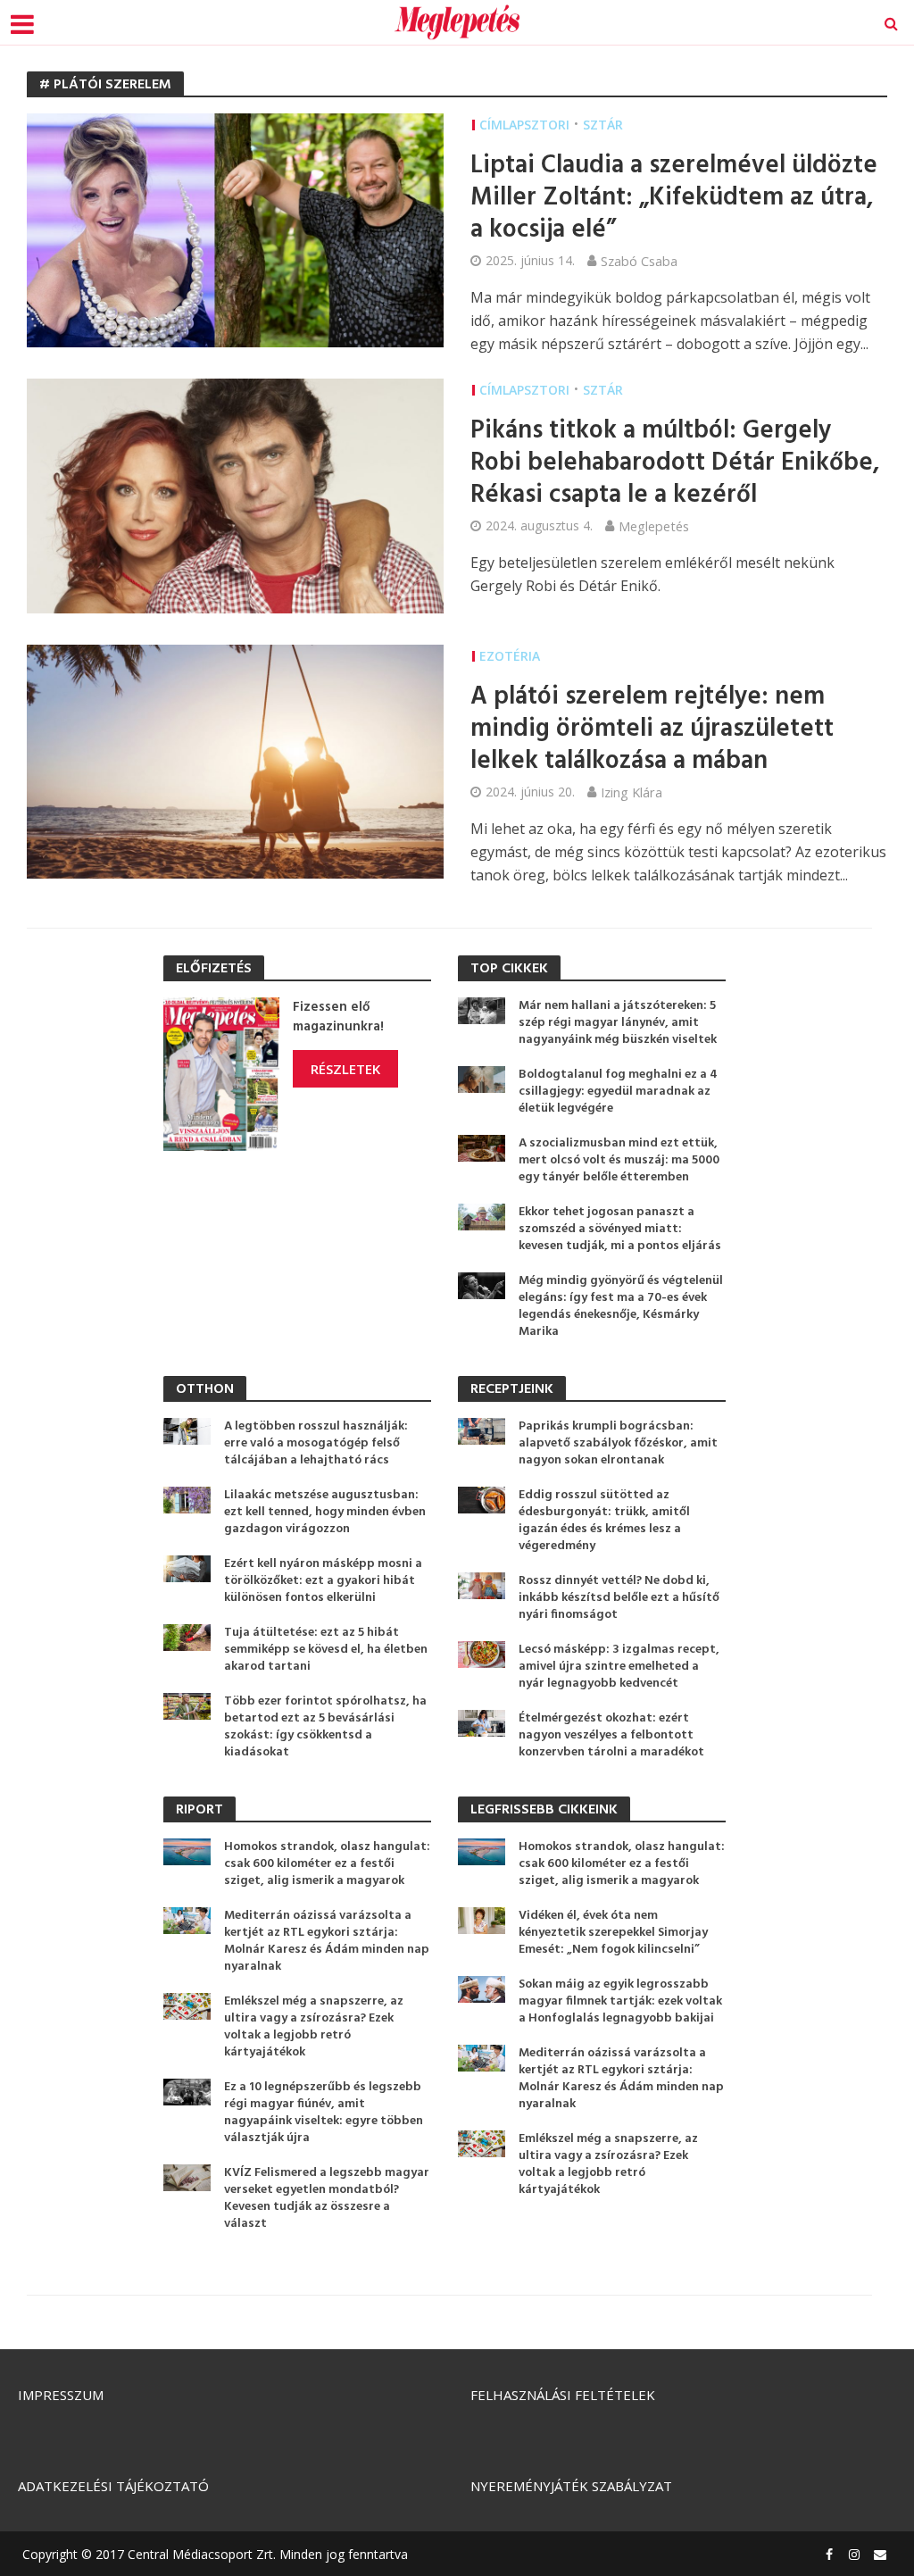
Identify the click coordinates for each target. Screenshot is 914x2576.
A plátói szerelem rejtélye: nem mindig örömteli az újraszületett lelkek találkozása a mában (652, 729)
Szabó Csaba (639, 261)
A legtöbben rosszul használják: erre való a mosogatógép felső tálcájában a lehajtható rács (316, 1443)
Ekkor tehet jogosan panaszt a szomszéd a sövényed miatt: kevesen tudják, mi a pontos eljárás (620, 1229)
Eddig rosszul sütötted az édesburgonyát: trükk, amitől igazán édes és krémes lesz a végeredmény (604, 1521)
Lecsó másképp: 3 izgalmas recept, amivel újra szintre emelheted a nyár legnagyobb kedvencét (619, 1667)
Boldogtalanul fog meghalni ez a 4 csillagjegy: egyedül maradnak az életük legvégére (618, 1092)
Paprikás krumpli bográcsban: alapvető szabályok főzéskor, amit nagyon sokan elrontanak (618, 1443)
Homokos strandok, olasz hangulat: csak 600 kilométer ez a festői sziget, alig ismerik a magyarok (327, 1864)
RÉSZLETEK (345, 1069)
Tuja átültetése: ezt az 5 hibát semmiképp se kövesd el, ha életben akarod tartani (326, 1650)
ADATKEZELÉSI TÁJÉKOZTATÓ (113, 2486)
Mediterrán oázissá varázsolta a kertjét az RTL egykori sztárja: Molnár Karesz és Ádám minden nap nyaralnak (327, 1941)
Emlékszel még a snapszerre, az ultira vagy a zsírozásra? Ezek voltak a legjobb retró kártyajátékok (314, 2027)
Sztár (603, 125)
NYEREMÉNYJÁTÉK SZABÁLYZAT (571, 2486)
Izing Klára (631, 792)
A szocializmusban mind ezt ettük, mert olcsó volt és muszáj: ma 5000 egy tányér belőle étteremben (619, 1160)
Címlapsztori (524, 125)
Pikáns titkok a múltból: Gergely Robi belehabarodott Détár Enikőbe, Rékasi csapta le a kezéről (675, 463)
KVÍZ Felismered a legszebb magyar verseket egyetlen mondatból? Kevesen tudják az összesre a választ (327, 2198)
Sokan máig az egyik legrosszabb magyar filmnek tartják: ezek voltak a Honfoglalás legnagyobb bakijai (620, 2001)
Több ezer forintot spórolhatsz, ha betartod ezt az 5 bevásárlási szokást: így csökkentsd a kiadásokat (325, 1727)
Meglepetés (654, 526)
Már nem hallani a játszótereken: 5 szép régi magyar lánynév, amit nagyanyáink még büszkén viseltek (618, 1023)
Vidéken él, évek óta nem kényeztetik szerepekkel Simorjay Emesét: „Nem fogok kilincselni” (613, 1933)
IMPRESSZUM (61, 2395)
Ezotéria (510, 656)
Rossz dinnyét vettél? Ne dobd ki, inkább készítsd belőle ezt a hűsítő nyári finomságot (619, 1598)
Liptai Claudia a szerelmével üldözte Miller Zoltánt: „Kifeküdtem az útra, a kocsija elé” (674, 198)
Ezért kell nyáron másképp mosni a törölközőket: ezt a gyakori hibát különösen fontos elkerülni (323, 1581)
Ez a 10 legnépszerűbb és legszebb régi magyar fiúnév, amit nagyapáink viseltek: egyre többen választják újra (324, 2113)
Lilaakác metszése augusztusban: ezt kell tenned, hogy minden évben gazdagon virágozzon (325, 1512)
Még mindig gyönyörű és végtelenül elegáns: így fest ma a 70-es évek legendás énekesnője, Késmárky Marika (621, 1306)
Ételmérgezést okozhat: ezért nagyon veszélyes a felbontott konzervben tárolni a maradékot (611, 1735)
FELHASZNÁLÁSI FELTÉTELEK (563, 2395)
